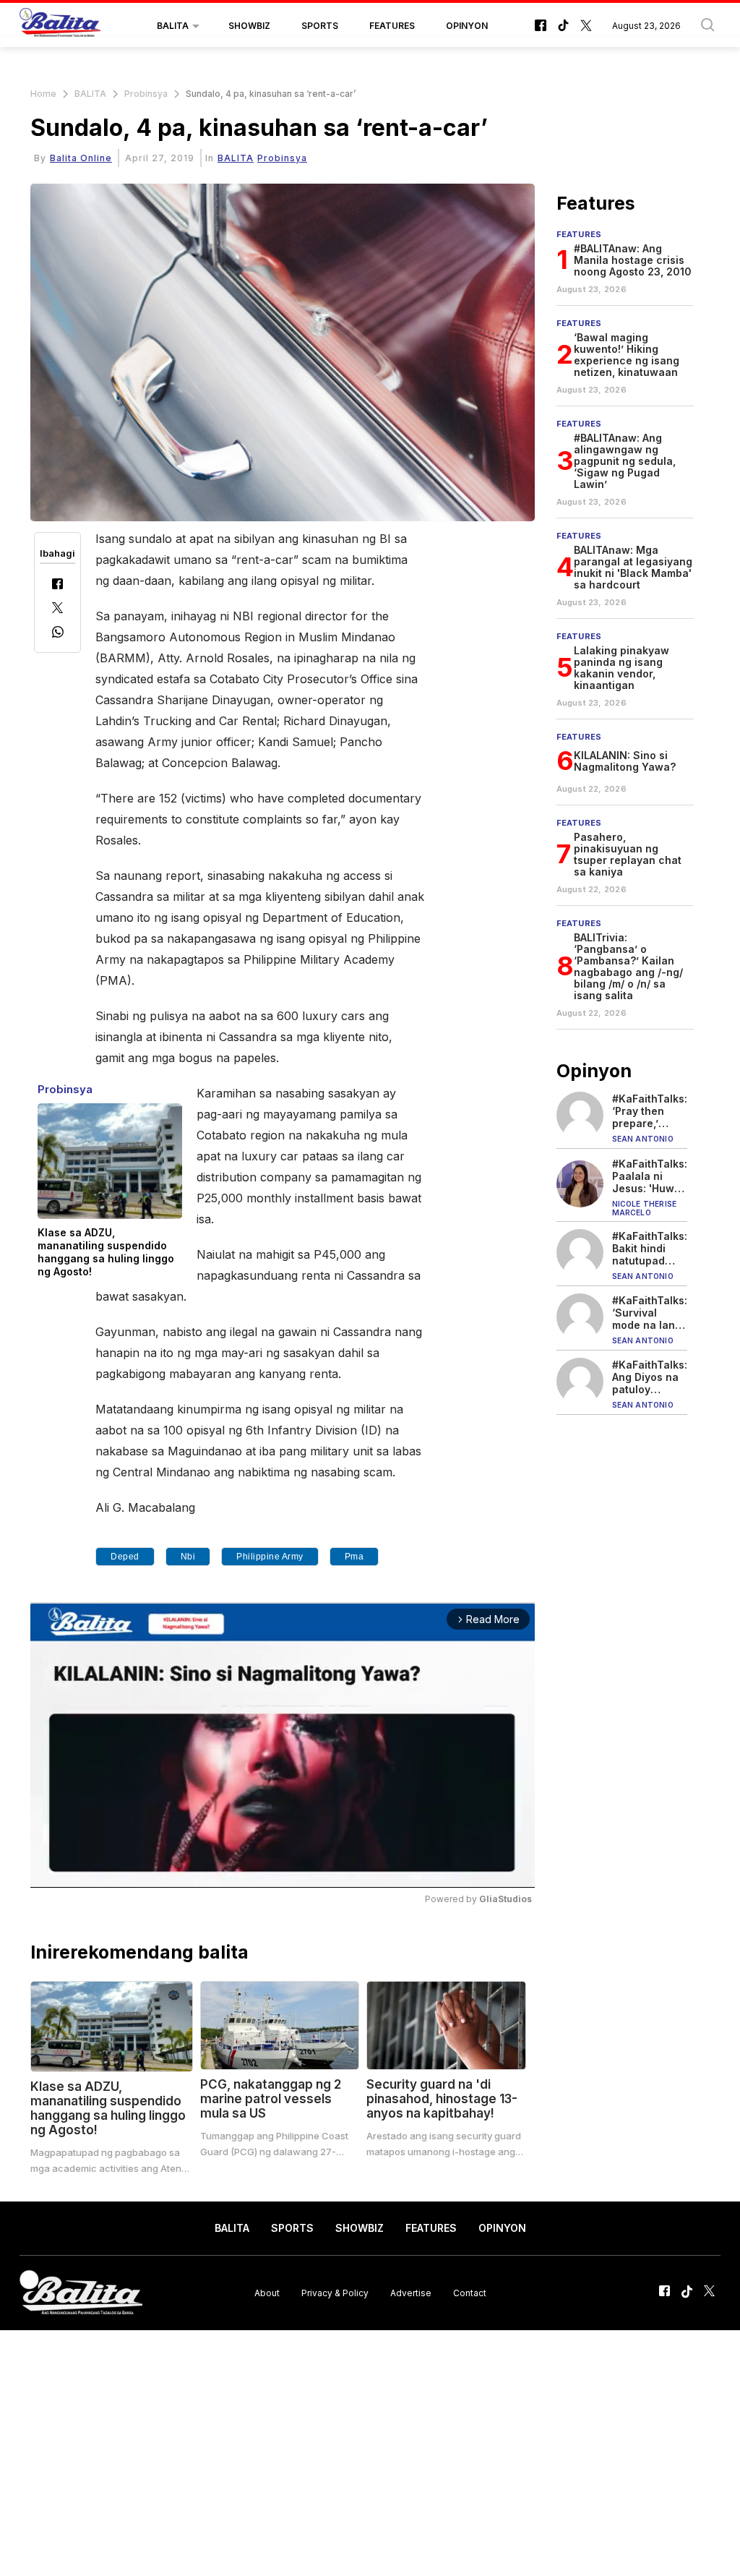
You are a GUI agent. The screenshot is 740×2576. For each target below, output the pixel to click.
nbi (188, 1557)
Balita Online (81, 158)
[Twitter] (57, 609)
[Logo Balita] (60, 26)
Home (43, 94)
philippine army (270, 1557)
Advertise (411, 2293)
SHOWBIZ (249, 26)
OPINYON (467, 26)
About (267, 2293)
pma (354, 1557)
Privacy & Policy (335, 2293)
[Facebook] (57, 585)
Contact (470, 2293)
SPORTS (320, 26)
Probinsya (146, 94)
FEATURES (392, 26)
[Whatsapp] (58, 634)
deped (125, 1557)
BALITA (173, 26)
